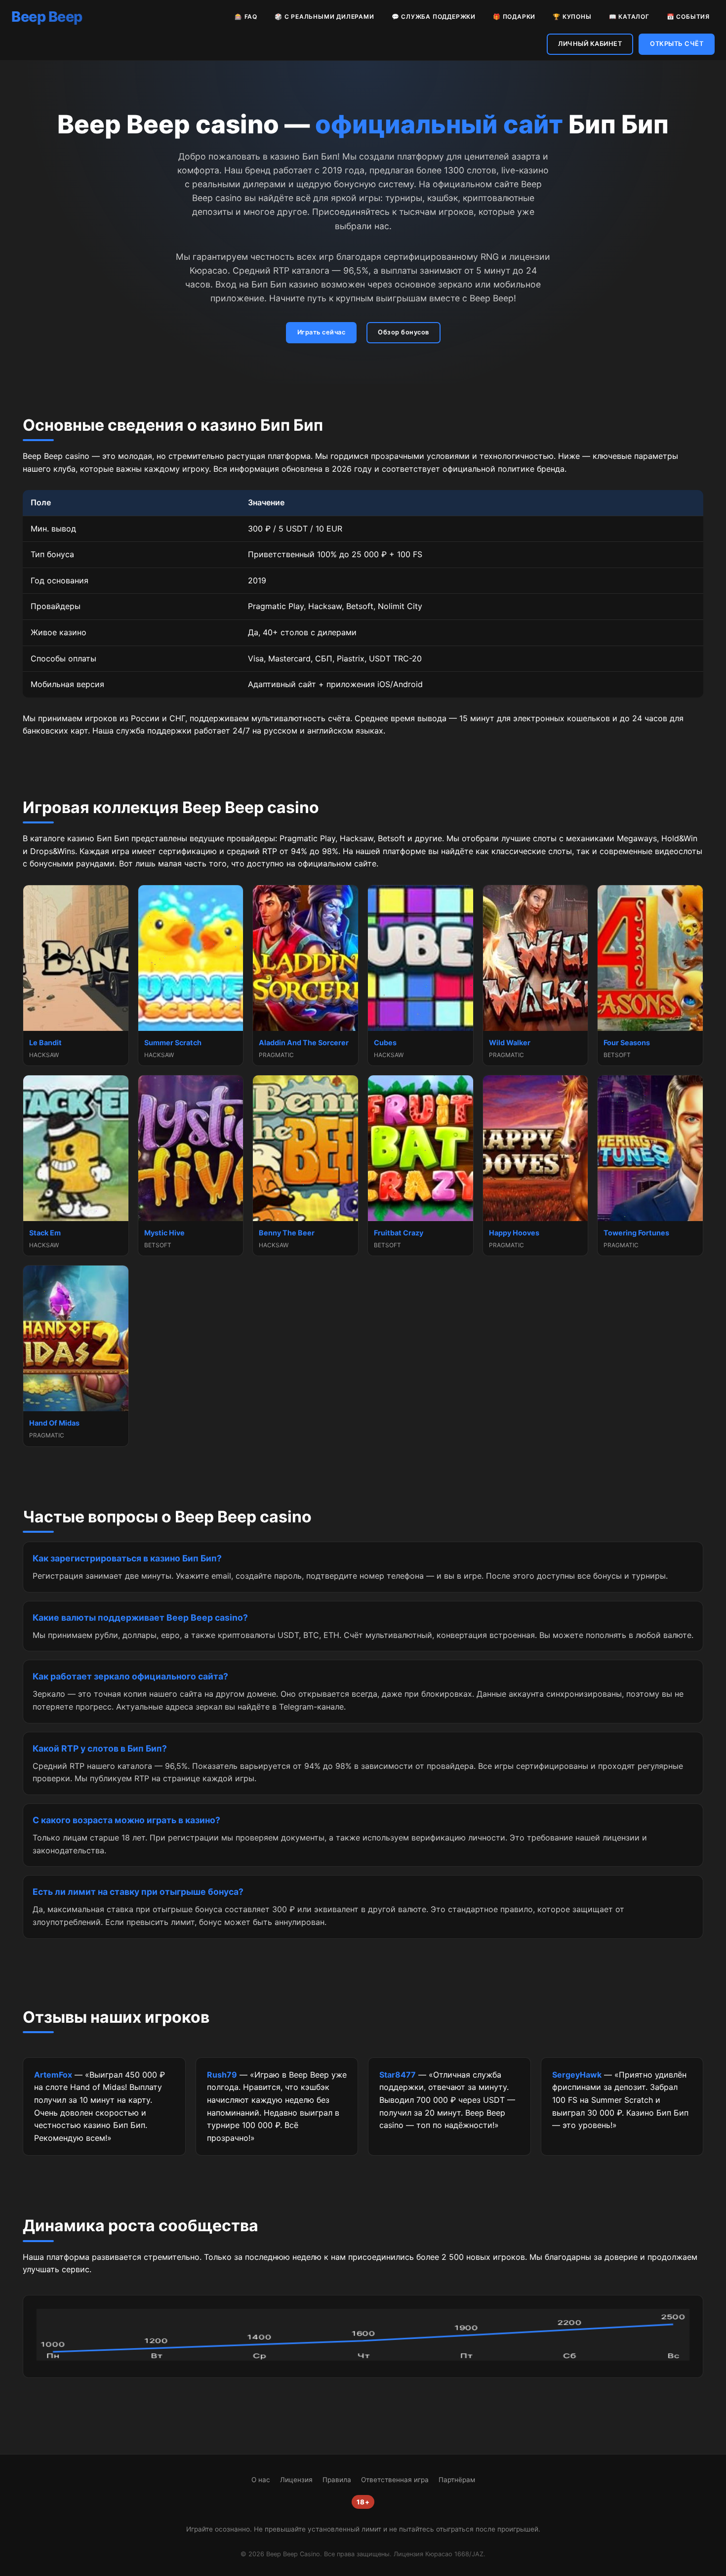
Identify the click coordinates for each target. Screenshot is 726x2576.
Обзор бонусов (403, 332)
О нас (261, 2480)
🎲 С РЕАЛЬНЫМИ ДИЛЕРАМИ (324, 17)
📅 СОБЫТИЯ (688, 17)
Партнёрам (457, 2480)
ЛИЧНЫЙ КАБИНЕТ (590, 44)
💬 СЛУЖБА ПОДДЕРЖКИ (434, 17)
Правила (337, 2480)
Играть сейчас (322, 332)
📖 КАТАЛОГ (629, 17)
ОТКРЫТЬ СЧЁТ (677, 44)
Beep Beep (47, 17)
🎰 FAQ (246, 17)
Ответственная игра (395, 2480)
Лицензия (296, 2480)
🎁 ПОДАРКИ (514, 17)
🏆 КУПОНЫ (572, 17)
